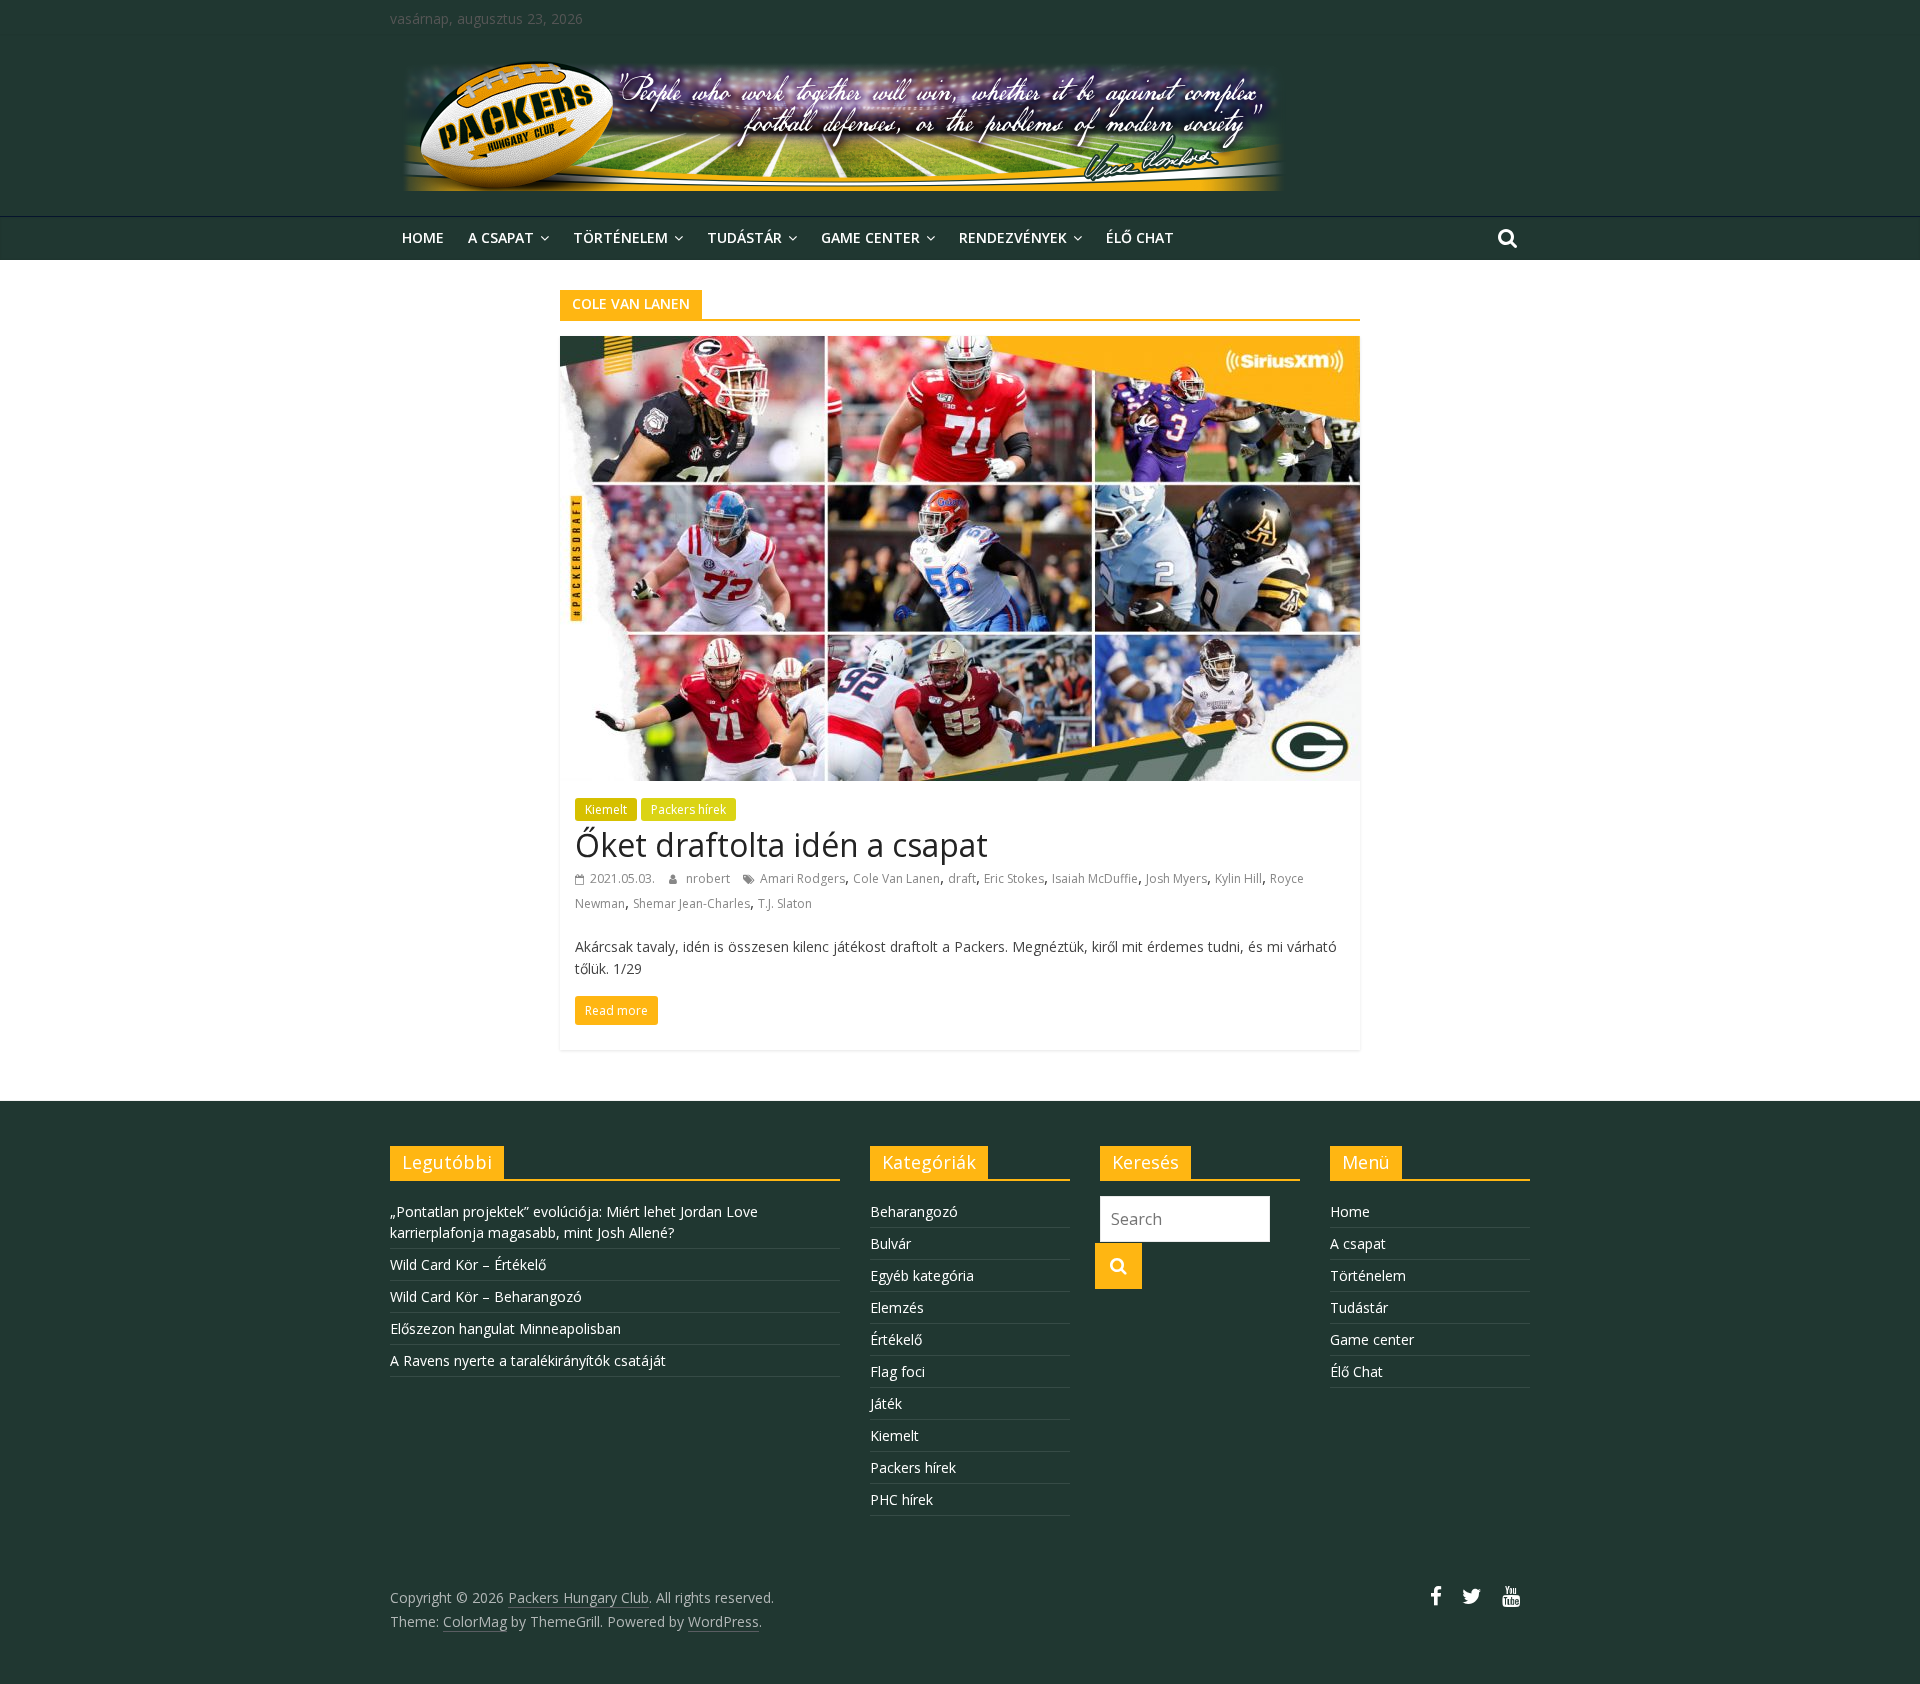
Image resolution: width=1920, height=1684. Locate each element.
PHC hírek (901, 1499)
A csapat (501, 237)
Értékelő (896, 1339)
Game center (870, 237)
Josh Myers (1176, 878)
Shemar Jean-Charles (691, 903)
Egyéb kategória (922, 1275)
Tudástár (744, 237)
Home (423, 237)
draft (962, 878)
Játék (886, 1403)
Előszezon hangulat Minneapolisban (505, 1328)
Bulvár (890, 1243)
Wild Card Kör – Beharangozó (486, 1296)
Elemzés (897, 1307)
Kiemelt (606, 809)
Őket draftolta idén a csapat (781, 844)
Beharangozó (914, 1211)
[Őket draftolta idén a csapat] (960, 348)
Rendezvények (1013, 237)
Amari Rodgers (802, 878)
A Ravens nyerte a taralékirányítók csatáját (528, 1360)
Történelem (620, 237)
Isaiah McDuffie (1095, 878)
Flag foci (897, 1371)
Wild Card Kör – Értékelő (468, 1264)
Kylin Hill (1238, 878)
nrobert (709, 878)
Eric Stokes (1014, 878)
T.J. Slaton (785, 903)
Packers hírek (688, 809)
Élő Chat (1140, 237)
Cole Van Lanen (896, 878)
